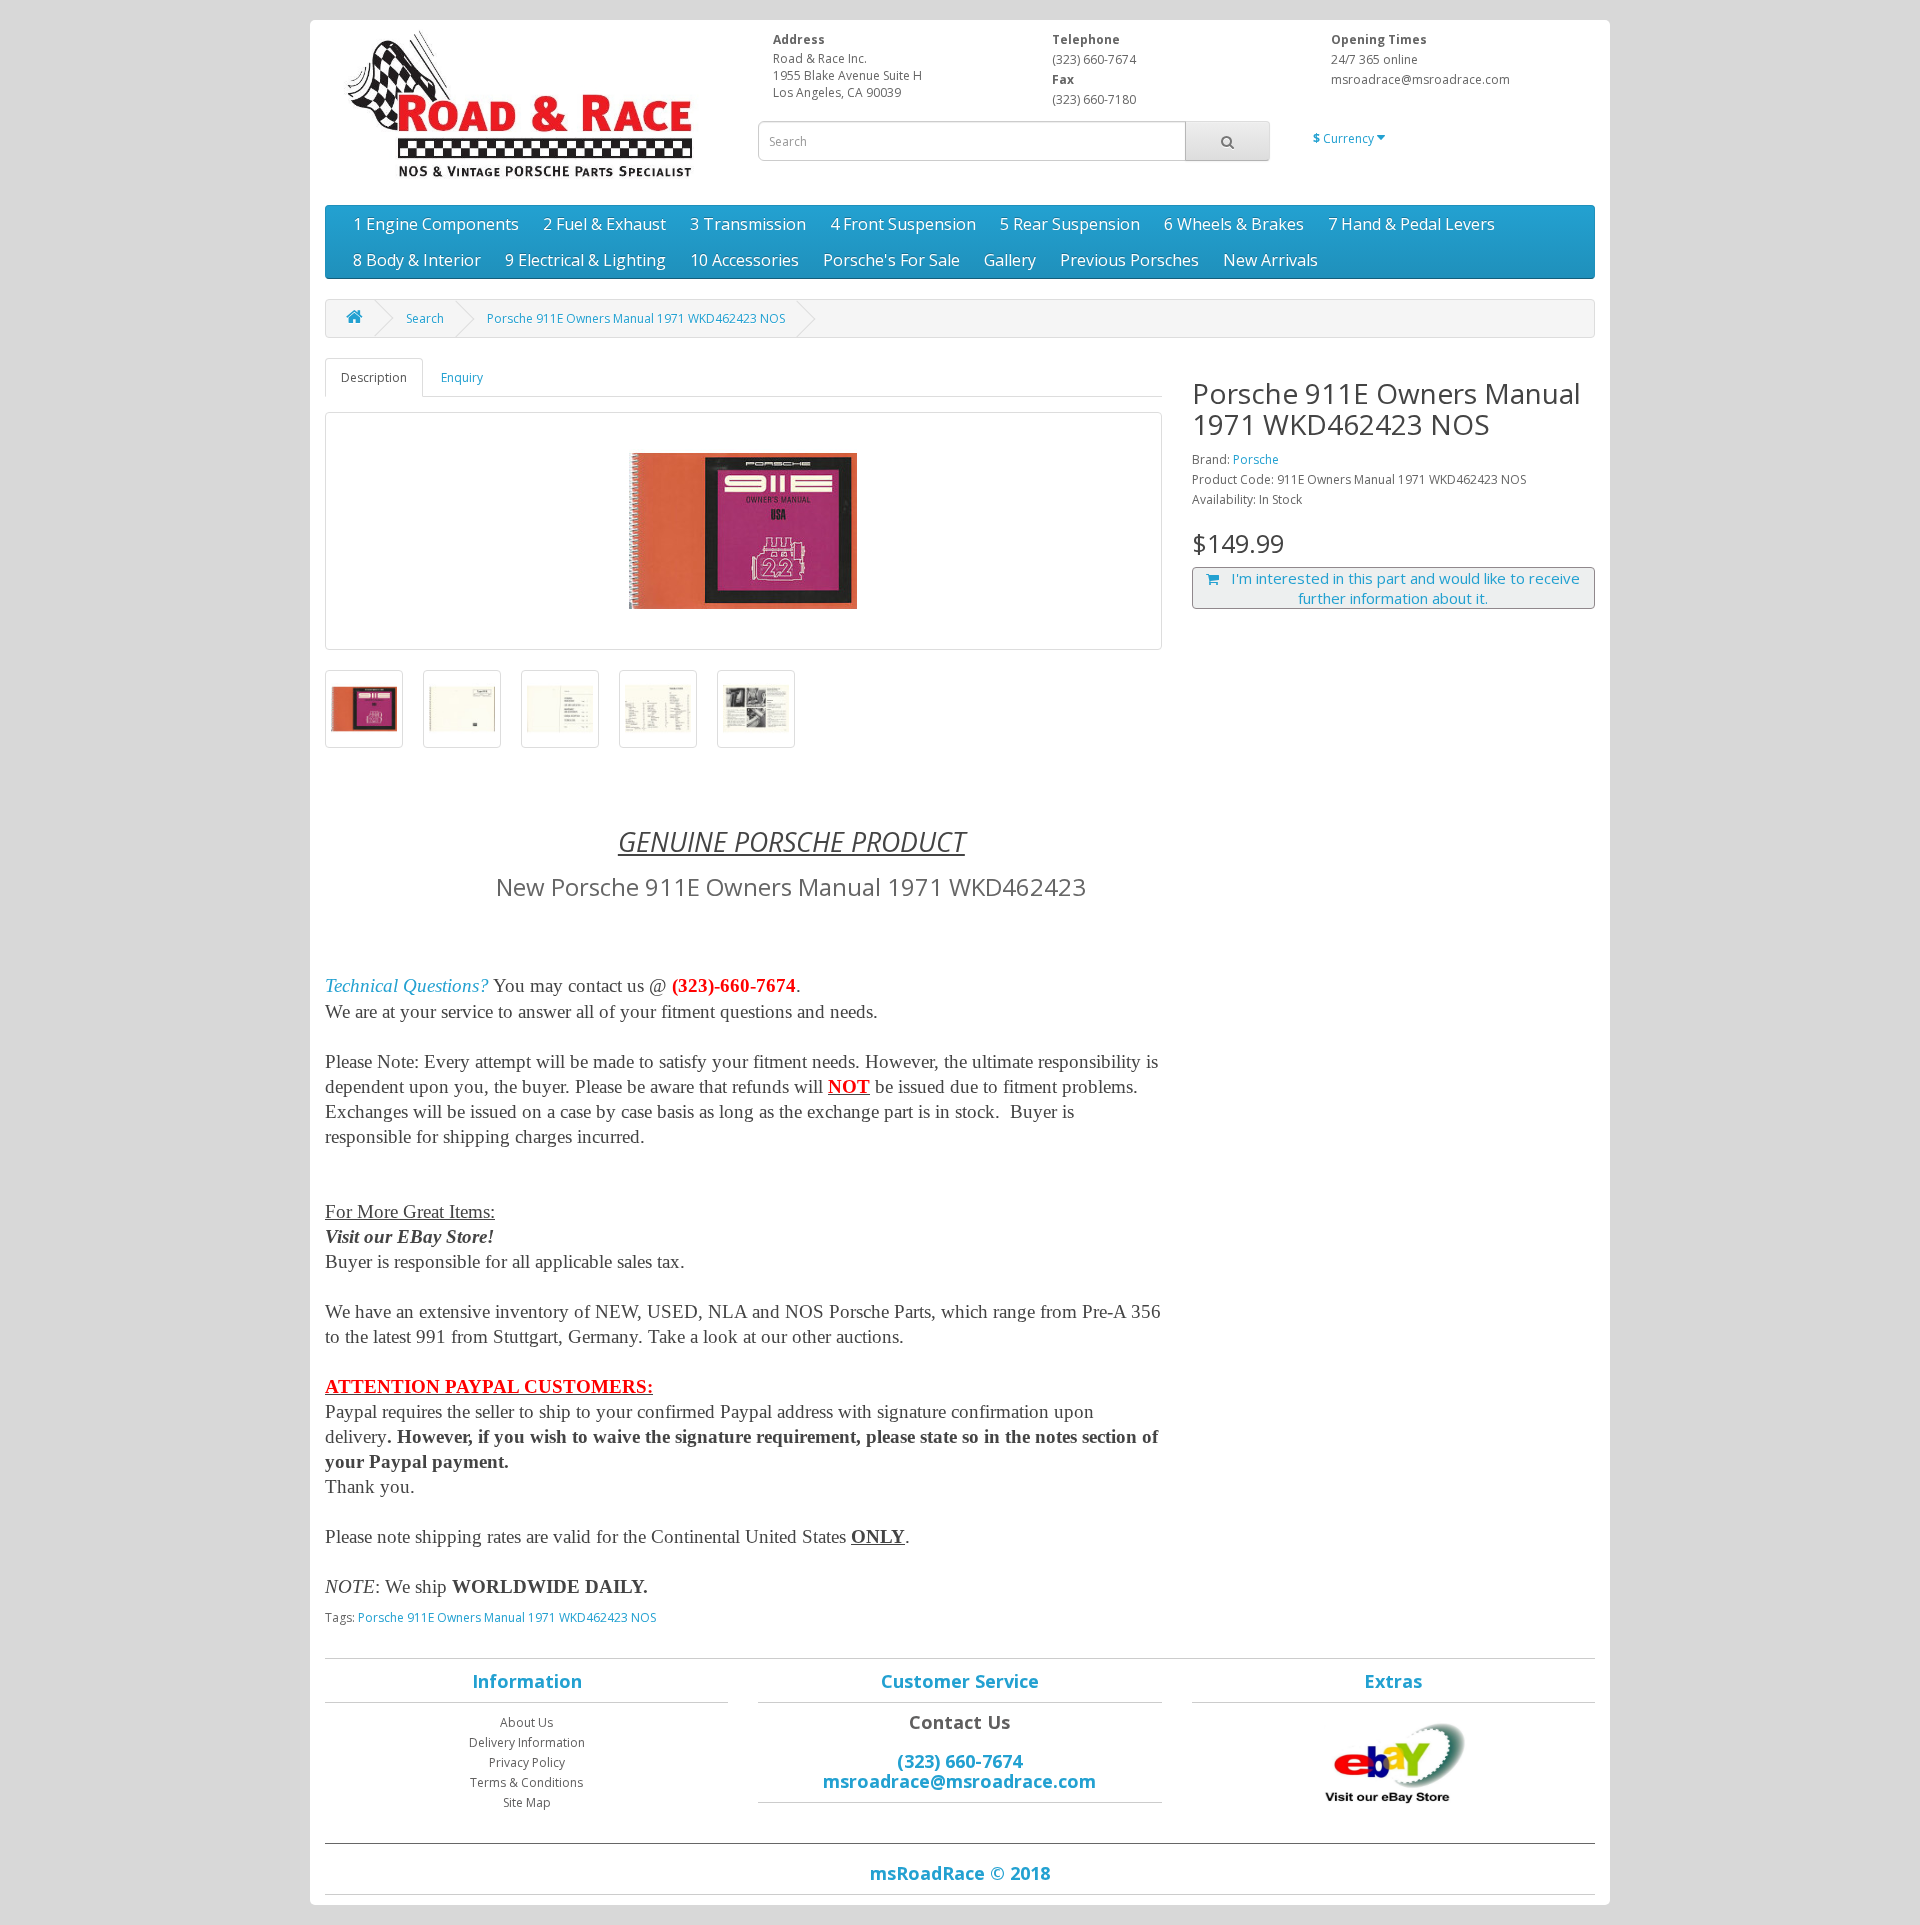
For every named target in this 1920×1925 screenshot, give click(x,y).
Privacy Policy (527, 1762)
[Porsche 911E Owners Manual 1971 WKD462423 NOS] (743, 531)
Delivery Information (527, 1742)
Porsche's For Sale (891, 260)
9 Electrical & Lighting (585, 260)
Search (425, 318)
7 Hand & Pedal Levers (1411, 224)
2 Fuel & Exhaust (604, 224)
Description (374, 377)
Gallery (1010, 260)
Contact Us (959, 1722)
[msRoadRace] (1393, 1759)
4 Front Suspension (903, 224)
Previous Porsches (1129, 260)
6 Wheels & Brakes (1234, 224)
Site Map (527, 1802)
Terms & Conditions (526, 1782)
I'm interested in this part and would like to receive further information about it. (1399, 588)
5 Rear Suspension (1070, 224)
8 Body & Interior (417, 260)
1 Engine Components (436, 224)
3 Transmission (748, 224)
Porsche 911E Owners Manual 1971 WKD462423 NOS (636, 318)
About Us (526, 1722)
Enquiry (462, 377)
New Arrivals (1270, 260)
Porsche (1256, 459)
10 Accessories (744, 260)
